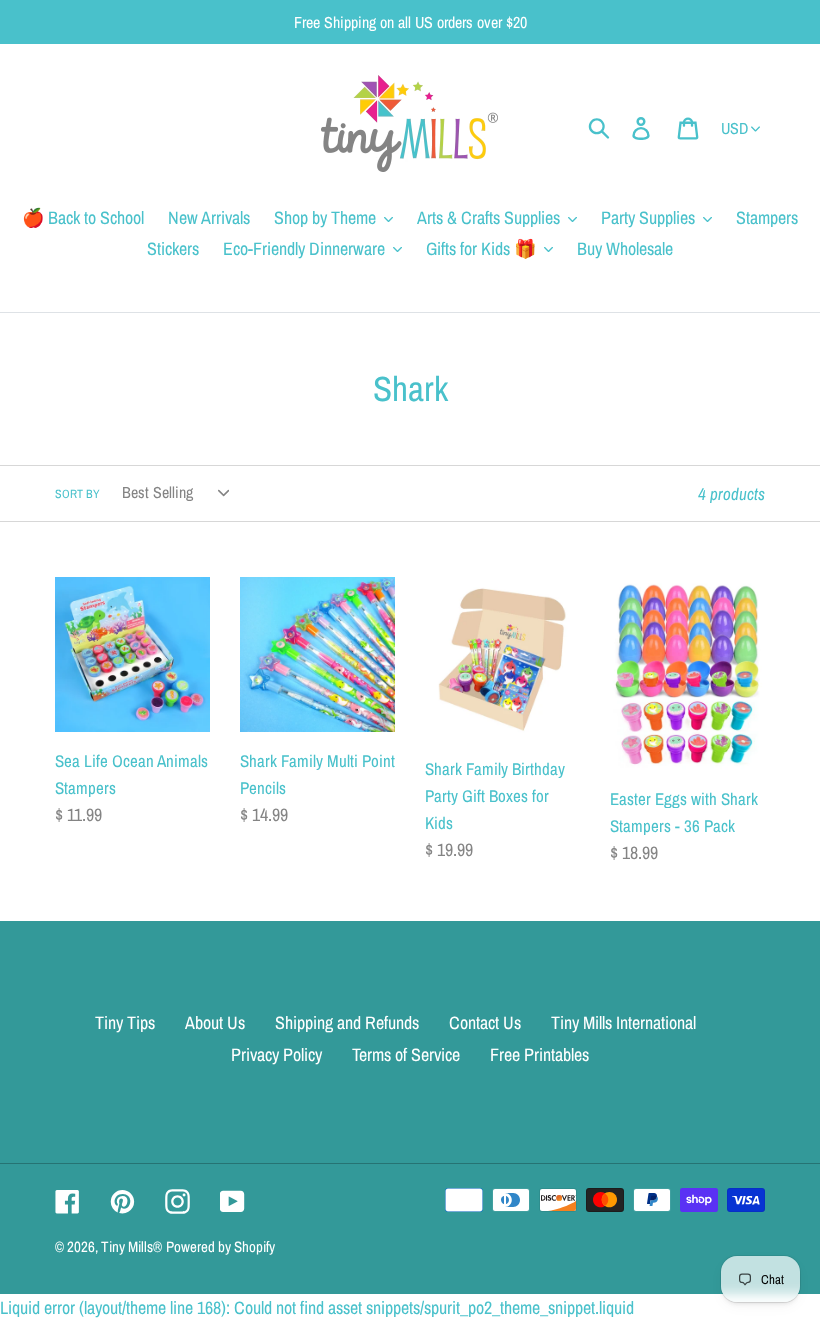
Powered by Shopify (220, 1246)
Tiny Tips (125, 1022)
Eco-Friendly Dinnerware (304, 248)
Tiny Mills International (623, 1022)
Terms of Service (406, 1054)
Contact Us (485, 1022)
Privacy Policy (276, 1054)
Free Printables (539, 1054)
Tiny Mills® (131, 1246)
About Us (215, 1022)
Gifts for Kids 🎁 (481, 248)
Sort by (77, 494)
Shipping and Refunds (347, 1022)
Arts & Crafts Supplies (488, 217)
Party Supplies (648, 217)
